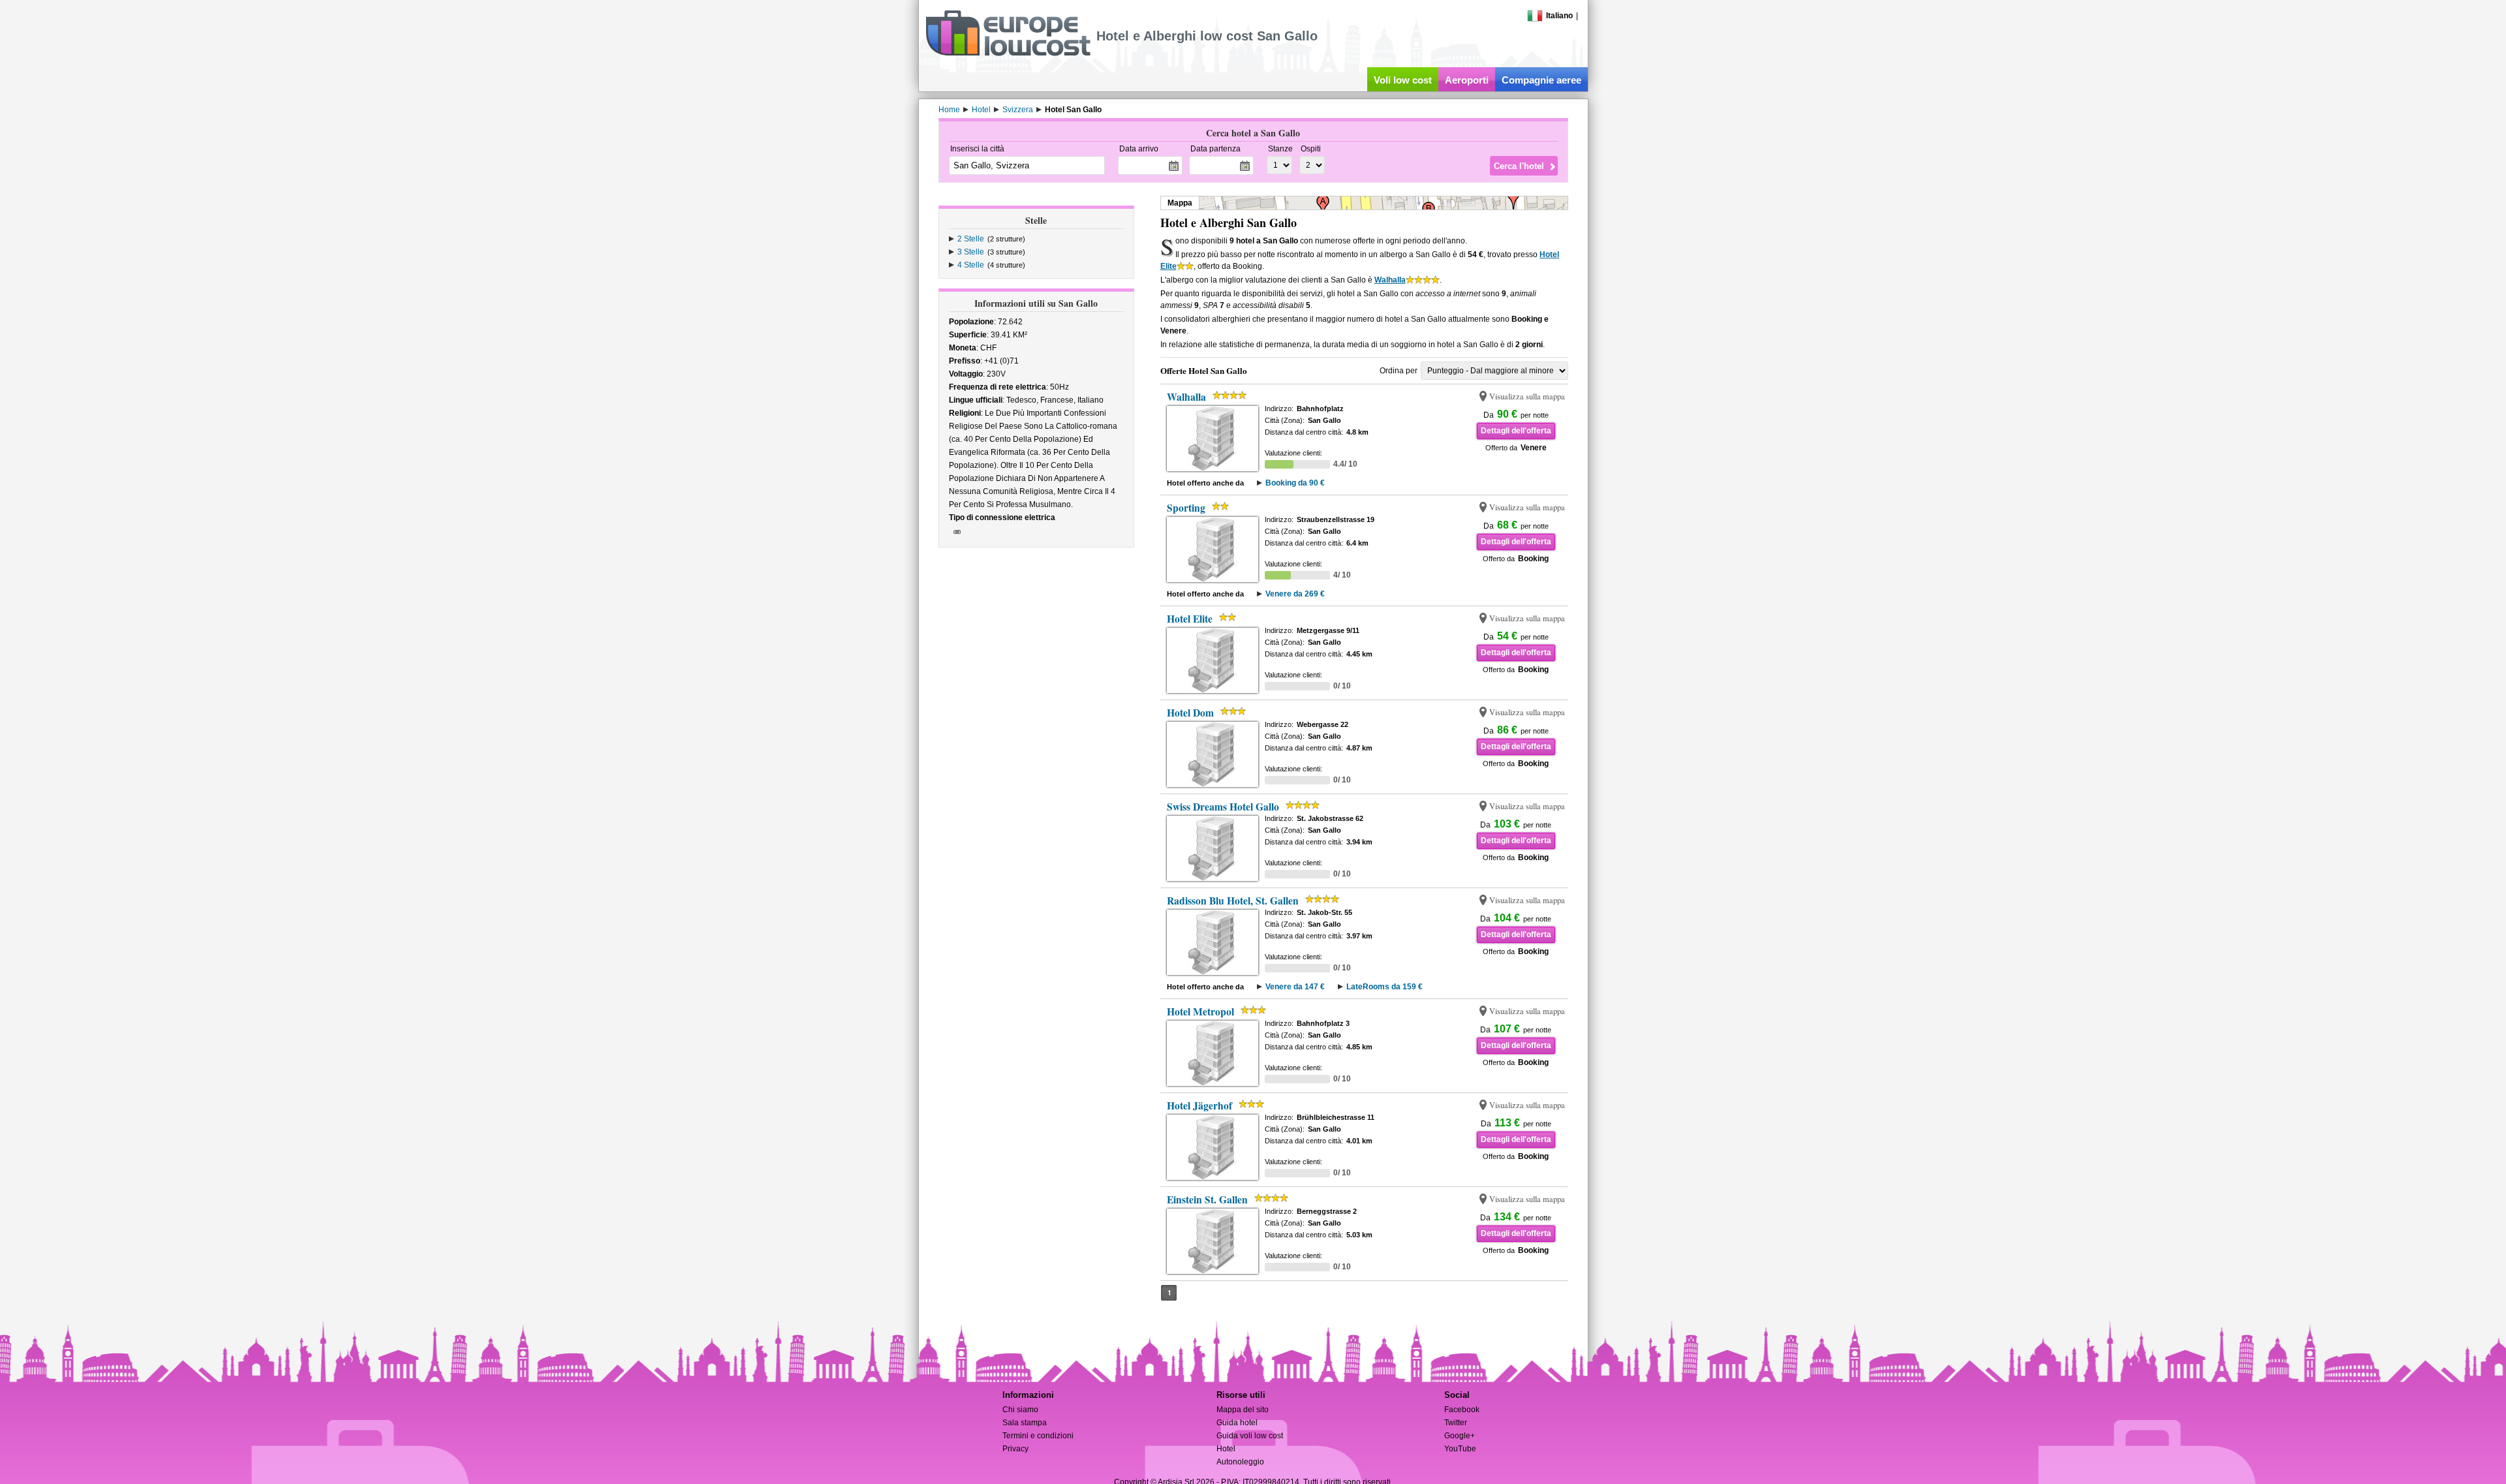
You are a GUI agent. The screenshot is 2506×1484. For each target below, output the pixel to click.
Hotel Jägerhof (1199, 1105)
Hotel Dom (1190, 713)
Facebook (1462, 1410)
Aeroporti (1467, 80)
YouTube (1460, 1449)
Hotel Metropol (1200, 1012)
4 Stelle (971, 265)
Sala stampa (1025, 1423)
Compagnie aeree (1541, 80)
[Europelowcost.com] (1008, 54)
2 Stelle (971, 239)
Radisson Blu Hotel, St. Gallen (1233, 901)
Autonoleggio (1240, 1462)
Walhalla (1390, 280)
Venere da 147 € (1295, 987)
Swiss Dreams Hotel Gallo (1223, 807)
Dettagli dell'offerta (1516, 431)
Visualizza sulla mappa (1527, 396)
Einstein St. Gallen (1207, 1199)
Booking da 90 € (1295, 483)
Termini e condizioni (1038, 1436)
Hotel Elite (1190, 619)
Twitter (1456, 1423)
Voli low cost (1403, 80)
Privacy (1015, 1449)
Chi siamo (1020, 1410)
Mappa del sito (1243, 1410)
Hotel (1226, 1449)
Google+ (1460, 1436)
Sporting (1186, 508)
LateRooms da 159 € (1384, 987)
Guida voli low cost (1250, 1436)
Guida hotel (1237, 1423)
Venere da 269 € (1295, 594)
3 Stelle (971, 252)
